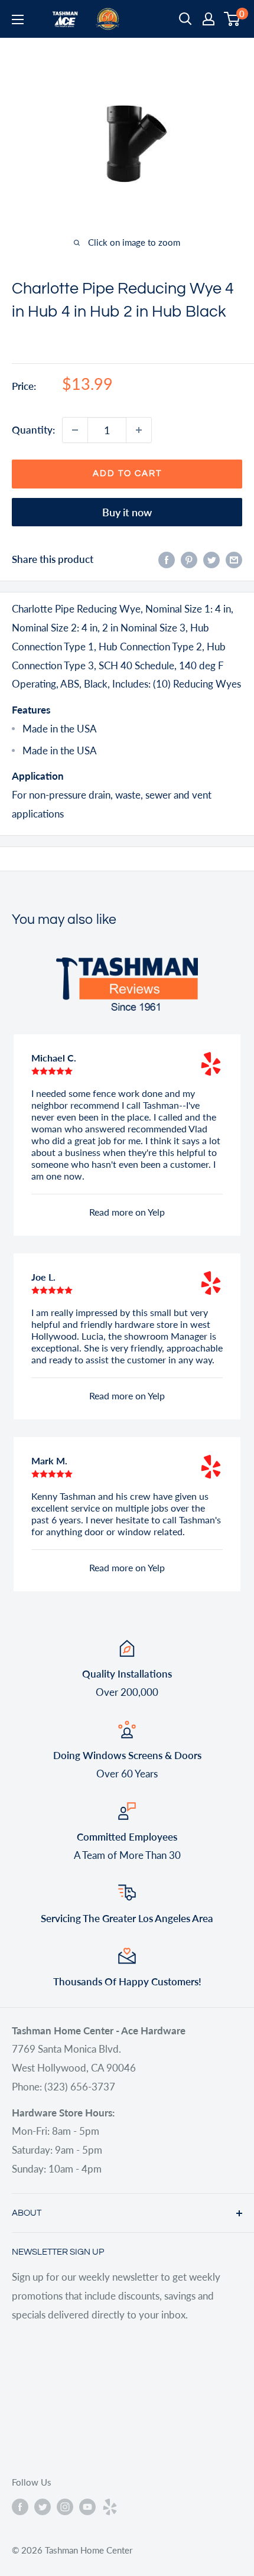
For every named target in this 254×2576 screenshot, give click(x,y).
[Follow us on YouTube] (87, 2506)
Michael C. (54, 1058)
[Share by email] (234, 559)
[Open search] (185, 19)
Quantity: (33, 430)
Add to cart (127, 473)
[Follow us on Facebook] (20, 2506)
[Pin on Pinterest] (189, 559)
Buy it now (127, 512)
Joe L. (43, 1277)
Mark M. (49, 1460)
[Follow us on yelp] (110, 2506)
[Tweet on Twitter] (211, 559)
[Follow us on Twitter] (43, 2506)
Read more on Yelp (127, 1212)
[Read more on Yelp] (211, 1064)
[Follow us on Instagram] (65, 2506)
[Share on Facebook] (167, 559)
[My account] (209, 19)
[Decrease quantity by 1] (75, 430)
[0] (232, 19)
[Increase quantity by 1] (139, 430)
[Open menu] (18, 19)
